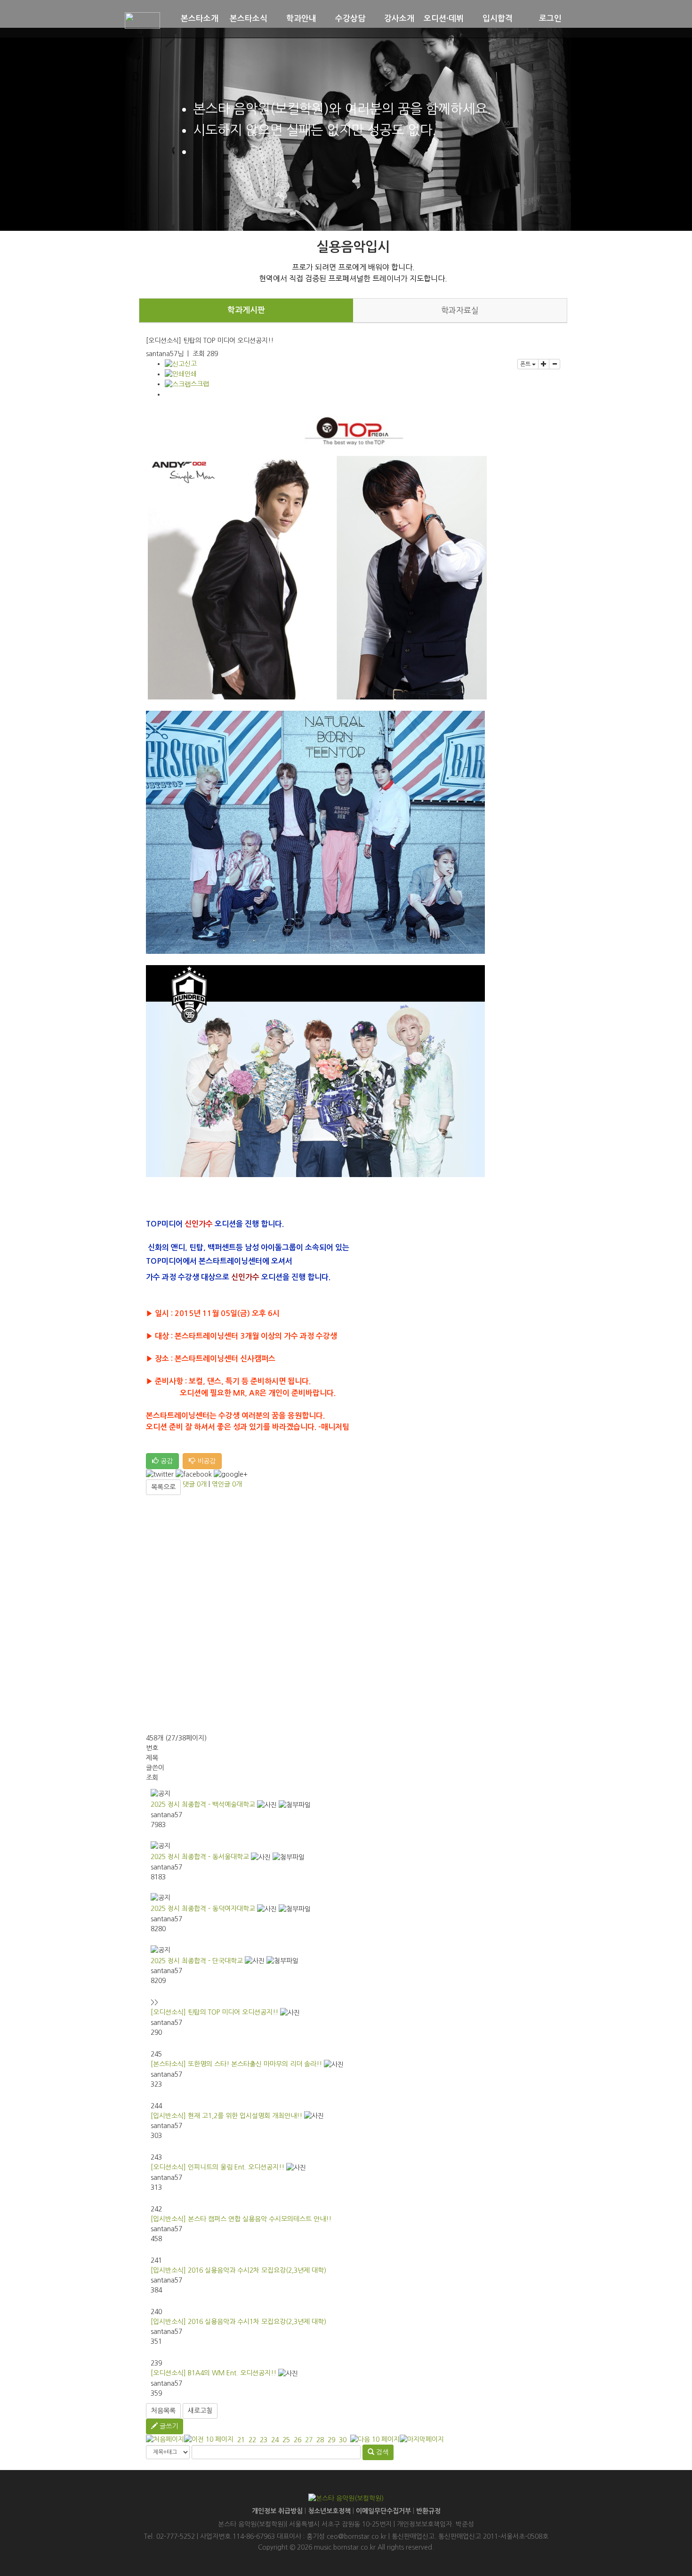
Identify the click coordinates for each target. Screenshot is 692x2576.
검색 (381, 2452)
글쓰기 (168, 2426)
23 (264, 2440)
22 (252, 2440)
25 (286, 2440)
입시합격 (498, 19)
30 (343, 2440)
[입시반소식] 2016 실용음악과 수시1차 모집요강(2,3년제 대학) (238, 2322)
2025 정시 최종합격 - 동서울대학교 (200, 1857)
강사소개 (399, 19)
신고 (191, 364)
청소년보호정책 (329, 2511)
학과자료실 (460, 310)
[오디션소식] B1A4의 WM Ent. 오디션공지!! (213, 2373)
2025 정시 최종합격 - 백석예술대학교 (203, 1804)
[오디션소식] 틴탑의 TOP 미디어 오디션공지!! (214, 2012)
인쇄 (191, 374)
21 (241, 2440)
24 (275, 2440)
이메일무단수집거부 (383, 2511)
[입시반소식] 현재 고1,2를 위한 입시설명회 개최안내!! (226, 2116)
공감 (166, 1461)
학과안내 (301, 19)
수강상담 (350, 19)
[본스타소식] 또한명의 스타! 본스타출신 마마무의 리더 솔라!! (236, 2064)
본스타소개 (200, 19)
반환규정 (428, 2511)
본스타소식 (249, 19)
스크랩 (200, 384)
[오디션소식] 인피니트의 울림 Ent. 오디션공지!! (217, 2167)
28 (320, 2440)
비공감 (205, 1461)
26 (298, 2440)
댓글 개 (195, 1484)
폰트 (526, 364)
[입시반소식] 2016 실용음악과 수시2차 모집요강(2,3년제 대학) (238, 2270)
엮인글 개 (227, 1484)
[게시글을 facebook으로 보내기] (194, 1475)
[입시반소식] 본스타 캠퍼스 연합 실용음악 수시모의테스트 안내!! (241, 2219)
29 (331, 2440)
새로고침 (200, 2411)
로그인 (550, 19)
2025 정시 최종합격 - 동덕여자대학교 (203, 1909)
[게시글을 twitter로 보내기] (160, 1475)
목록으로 (163, 1487)
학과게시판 (246, 310)
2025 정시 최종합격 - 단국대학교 (197, 1961)
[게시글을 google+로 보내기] (231, 1475)
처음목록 (163, 2411)
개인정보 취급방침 (277, 2511)
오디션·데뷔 (444, 19)
